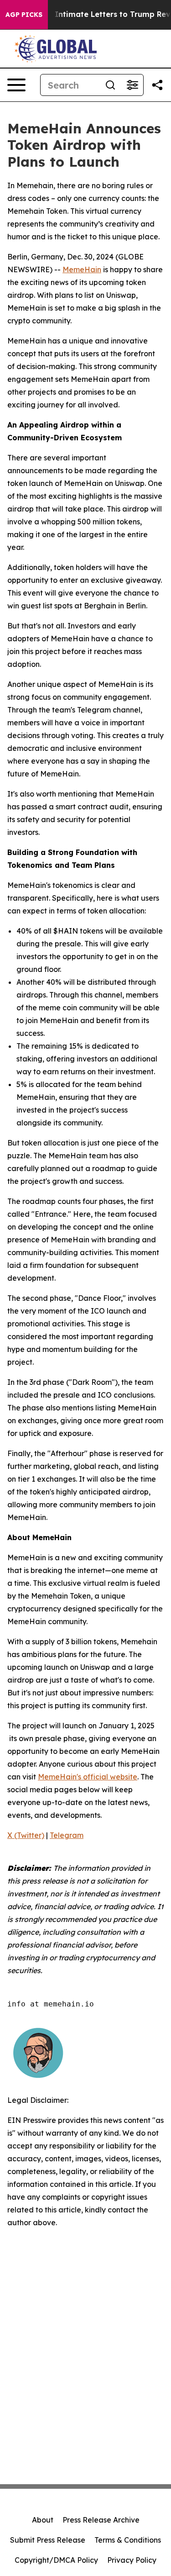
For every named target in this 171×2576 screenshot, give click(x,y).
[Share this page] (157, 85)
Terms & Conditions (128, 2540)
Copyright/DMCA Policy (56, 2560)
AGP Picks (24, 15)
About (43, 2520)
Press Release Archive (101, 2520)
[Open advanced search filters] (132, 85)
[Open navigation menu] (16, 85)
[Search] (110, 85)
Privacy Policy (132, 2560)
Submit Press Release (48, 2540)
